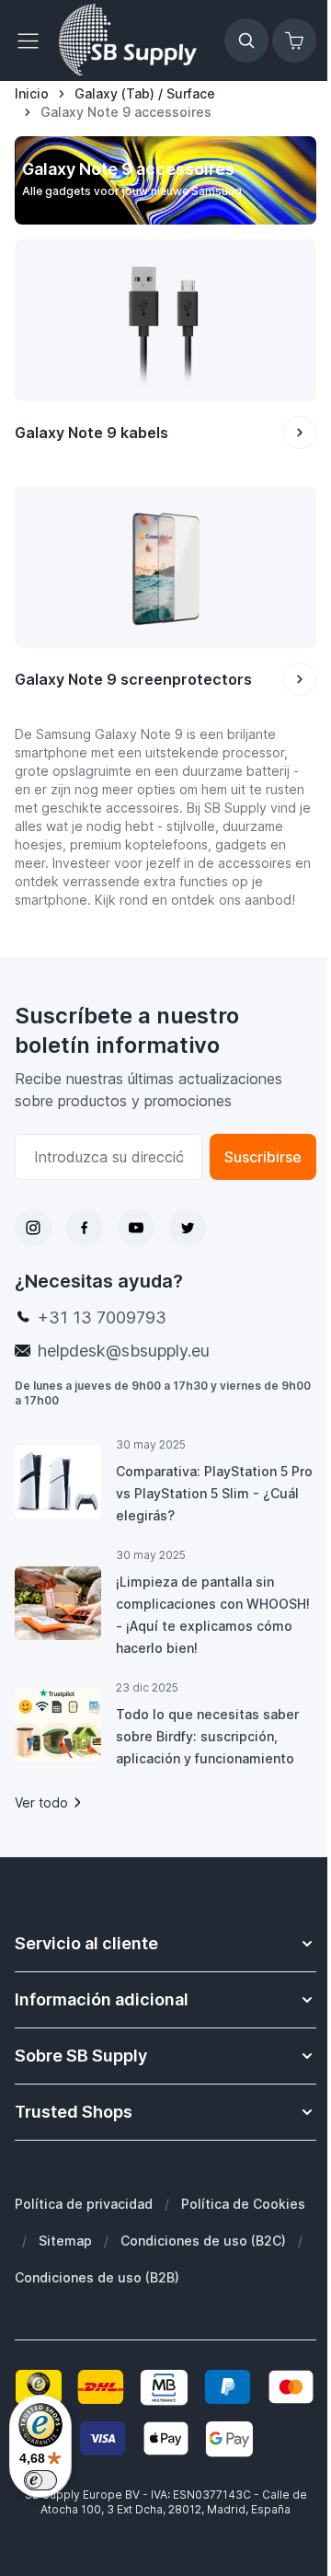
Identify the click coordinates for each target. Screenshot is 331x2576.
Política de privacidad (84, 2204)
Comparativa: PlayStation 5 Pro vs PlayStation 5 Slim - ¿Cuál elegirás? (214, 1493)
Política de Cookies (243, 2204)
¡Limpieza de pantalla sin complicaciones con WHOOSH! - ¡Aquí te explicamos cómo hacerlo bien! (213, 1615)
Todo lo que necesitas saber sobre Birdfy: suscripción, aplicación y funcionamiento (207, 1736)
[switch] (40, 2480)
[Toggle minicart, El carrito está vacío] (294, 40)
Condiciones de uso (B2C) (203, 2241)
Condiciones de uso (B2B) (97, 2277)
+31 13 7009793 (102, 1317)
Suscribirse (263, 1157)
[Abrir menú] (33, 40)
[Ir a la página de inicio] (128, 40)
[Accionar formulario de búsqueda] (246, 40)
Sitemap (65, 2241)
